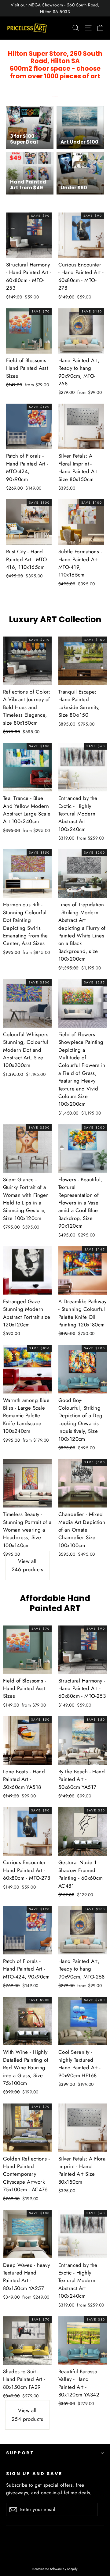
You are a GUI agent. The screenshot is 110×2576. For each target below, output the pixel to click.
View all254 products (27, 2415)
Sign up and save (34, 2474)
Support (20, 2453)
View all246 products (27, 1565)
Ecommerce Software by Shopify (55, 2569)
